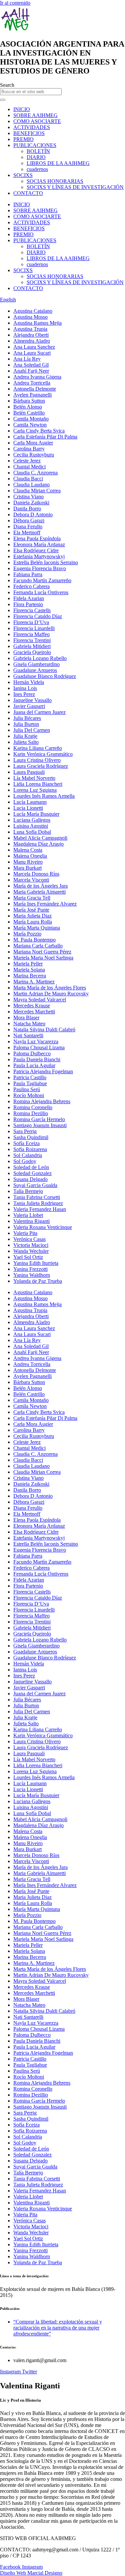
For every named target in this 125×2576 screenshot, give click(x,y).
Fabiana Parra (28, 574)
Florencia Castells (32, 610)
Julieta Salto (26, 742)
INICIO (22, 109)
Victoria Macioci (31, 1245)
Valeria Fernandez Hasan (40, 1209)
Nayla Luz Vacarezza (36, 1041)
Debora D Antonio (33, 515)
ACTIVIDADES (32, 127)
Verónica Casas (29, 1239)
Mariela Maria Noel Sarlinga (43, 958)
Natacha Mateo (29, 1024)
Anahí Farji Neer (31, 371)
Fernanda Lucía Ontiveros (41, 592)
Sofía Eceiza (26, 1143)
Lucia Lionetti (28, 808)
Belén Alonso (28, 407)
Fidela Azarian (29, 598)
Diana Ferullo (28, 526)
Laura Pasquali (29, 772)
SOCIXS (23, 175)
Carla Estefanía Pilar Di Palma (45, 437)
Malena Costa (28, 850)
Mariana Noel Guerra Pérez (42, 952)
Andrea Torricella (32, 383)
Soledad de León (31, 1167)
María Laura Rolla (33, 922)
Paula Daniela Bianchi (37, 1059)
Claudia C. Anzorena (35, 473)
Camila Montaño (31, 419)
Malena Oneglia (30, 856)
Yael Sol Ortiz (28, 1257)
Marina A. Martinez (34, 982)
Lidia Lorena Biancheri (38, 784)
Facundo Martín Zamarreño (42, 580)
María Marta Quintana (37, 928)
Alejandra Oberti (31, 335)
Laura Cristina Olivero (37, 760)
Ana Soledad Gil (31, 365)
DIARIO (36, 157)
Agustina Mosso (30, 317)
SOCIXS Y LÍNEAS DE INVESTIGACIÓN (75, 187)
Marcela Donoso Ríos (36, 874)
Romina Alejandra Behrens (42, 1101)
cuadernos (37, 169)
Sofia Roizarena (30, 1149)
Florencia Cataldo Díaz (38, 616)
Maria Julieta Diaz (32, 916)
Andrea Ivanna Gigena (37, 377)
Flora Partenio (28, 604)
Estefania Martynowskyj (39, 556)
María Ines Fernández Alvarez (45, 904)
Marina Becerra (30, 976)
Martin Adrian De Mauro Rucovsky (51, 994)
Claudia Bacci (28, 479)
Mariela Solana (29, 970)
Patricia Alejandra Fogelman (43, 1071)
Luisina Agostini (31, 826)
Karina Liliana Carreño (38, 748)
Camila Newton (30, 425)
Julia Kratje (25, 736)
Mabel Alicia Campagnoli (40, 838)
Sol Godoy (25, 1161)
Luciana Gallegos (32, 820)
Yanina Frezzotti (30, 1269)
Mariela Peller (28, 964)
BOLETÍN (38, 151)
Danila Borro (27, 509)
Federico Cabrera (31, 586)
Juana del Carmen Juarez (39, 712)
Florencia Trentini (32, 640)
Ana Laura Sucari (32, 353)
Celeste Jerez (27, 461)
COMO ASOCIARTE (37, 121)
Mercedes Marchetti (34, 1012)
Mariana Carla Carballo (38, 946)
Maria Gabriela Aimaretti (39, 892)
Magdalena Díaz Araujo (38, 844)
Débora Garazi (29, 520)
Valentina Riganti (31, 1221)
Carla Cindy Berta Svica (39, 431)
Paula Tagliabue (30, 1083)
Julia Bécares (27, 718)
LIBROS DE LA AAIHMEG (58, 163)
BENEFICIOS (29, 133)
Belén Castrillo (29, 413)
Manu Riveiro (28, 862)
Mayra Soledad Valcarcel (40, 1000)
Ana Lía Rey (27, 359)
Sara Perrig (25, 1131)
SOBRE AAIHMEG (35, 115)
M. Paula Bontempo (34, 940)
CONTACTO (28, 193)
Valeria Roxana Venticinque (43, 1227)
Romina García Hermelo (39, 1119)
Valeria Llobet (28, 1215)
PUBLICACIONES (35, 145)
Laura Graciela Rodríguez (41, 766)
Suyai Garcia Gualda (35, 1185)
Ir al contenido (15, 3)
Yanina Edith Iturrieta (36, 1263)
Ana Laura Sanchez (34, 347)
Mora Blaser (26, 1018)
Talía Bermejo (28, 1191)
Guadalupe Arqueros (35, 670)
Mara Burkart (27, 868)
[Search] (3, 100)
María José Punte (31, 910)
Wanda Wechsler (31, 1251)
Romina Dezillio (31, 1113)
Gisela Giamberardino (36, 664)
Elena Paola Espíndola (37, 538)
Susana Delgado (30, 1179)
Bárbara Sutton (29, 401)
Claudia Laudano (31, 485)
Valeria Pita (25, 1233)
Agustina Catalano (33, 311)
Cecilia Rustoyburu (34, 455)
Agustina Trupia (30, 329)
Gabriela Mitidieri (32, 646)
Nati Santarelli (28, 1035)
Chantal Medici (29, 467)
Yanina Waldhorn (32, 1275)
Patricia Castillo (30, 1077)
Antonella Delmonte (35, 389)
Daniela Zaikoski (31, 503)
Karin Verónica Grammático (43, 754)
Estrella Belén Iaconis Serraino (46, 562)
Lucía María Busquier (36, 814)
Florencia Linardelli (34, 628)
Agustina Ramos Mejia (37, 323)
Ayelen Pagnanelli (32, 395)
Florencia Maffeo (31, 634)
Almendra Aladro (32, 341)
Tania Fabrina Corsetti (37, 1197)
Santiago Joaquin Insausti (40, 1125)
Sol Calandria (28, 1155)
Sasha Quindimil (31, 1137)
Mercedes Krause (32, 1006)
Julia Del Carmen (32, 730)
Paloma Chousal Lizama (39, 1047)
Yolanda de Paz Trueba (38, 1281)
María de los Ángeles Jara (40, 886)
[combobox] (31, 92)
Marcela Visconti (31, 880)
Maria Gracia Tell (32, 898)
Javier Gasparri (29, 706)
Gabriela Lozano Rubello (40, 658)
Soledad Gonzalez (32, 1173)
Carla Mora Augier (33, 443)
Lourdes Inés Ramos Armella (44, 796)
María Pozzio (27, 934)
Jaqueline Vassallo (32, 700)
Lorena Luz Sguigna (35, 790)
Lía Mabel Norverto (34, 778)
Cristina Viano (28, 497)
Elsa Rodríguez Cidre (36, 550)
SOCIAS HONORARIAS (55, 181)
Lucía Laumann (30, 802)
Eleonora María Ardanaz (39, 544)
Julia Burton (26, 724)
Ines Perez (24, 694)
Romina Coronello (33, 1107)
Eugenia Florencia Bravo (40, 568)
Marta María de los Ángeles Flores (50, 988)
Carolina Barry (29, 449)
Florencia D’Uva (31, 622)
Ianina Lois (25, 688)
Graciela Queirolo (32, 652)
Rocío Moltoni (29, 1095)
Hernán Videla (29, 682)
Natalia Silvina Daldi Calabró (44, 1030)
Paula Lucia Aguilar (34, 1065)
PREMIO (23, 139)
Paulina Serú (27, 1089)
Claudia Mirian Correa (37, 491)
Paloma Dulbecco (32, 1053)
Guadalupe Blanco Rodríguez (45, 676)
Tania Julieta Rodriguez (38, 1203)
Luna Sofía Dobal (32, 832)
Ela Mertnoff (27, 532)
